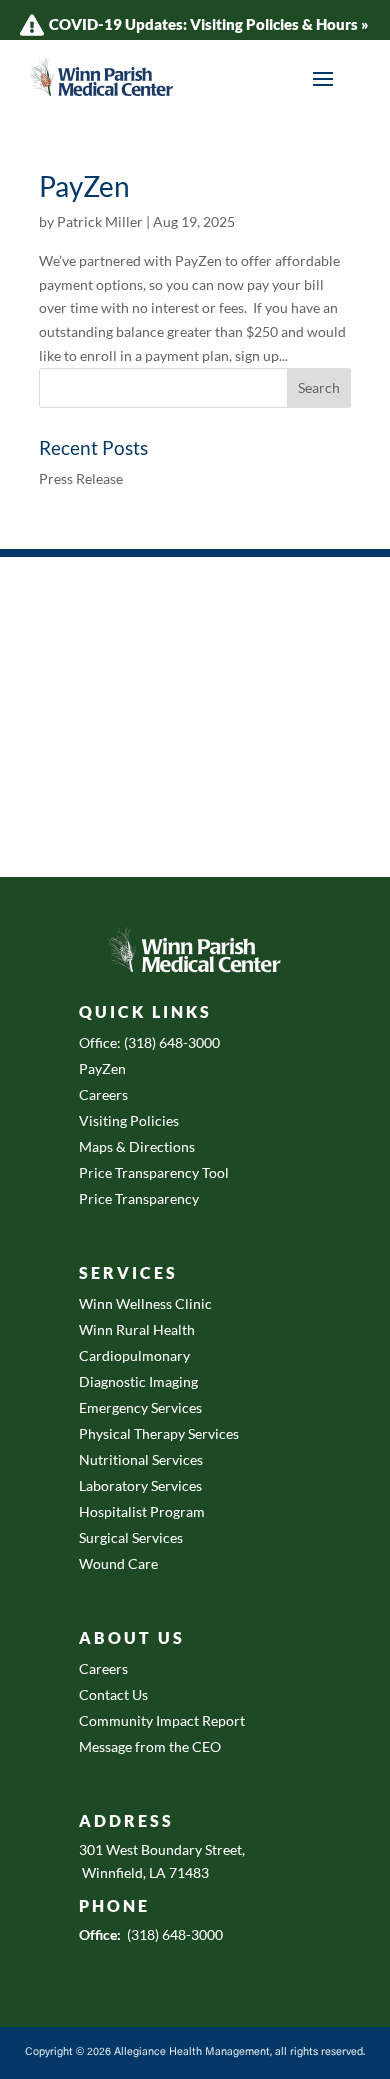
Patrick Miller (100, 221)
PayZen (84, 186)
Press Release (81, 478)
